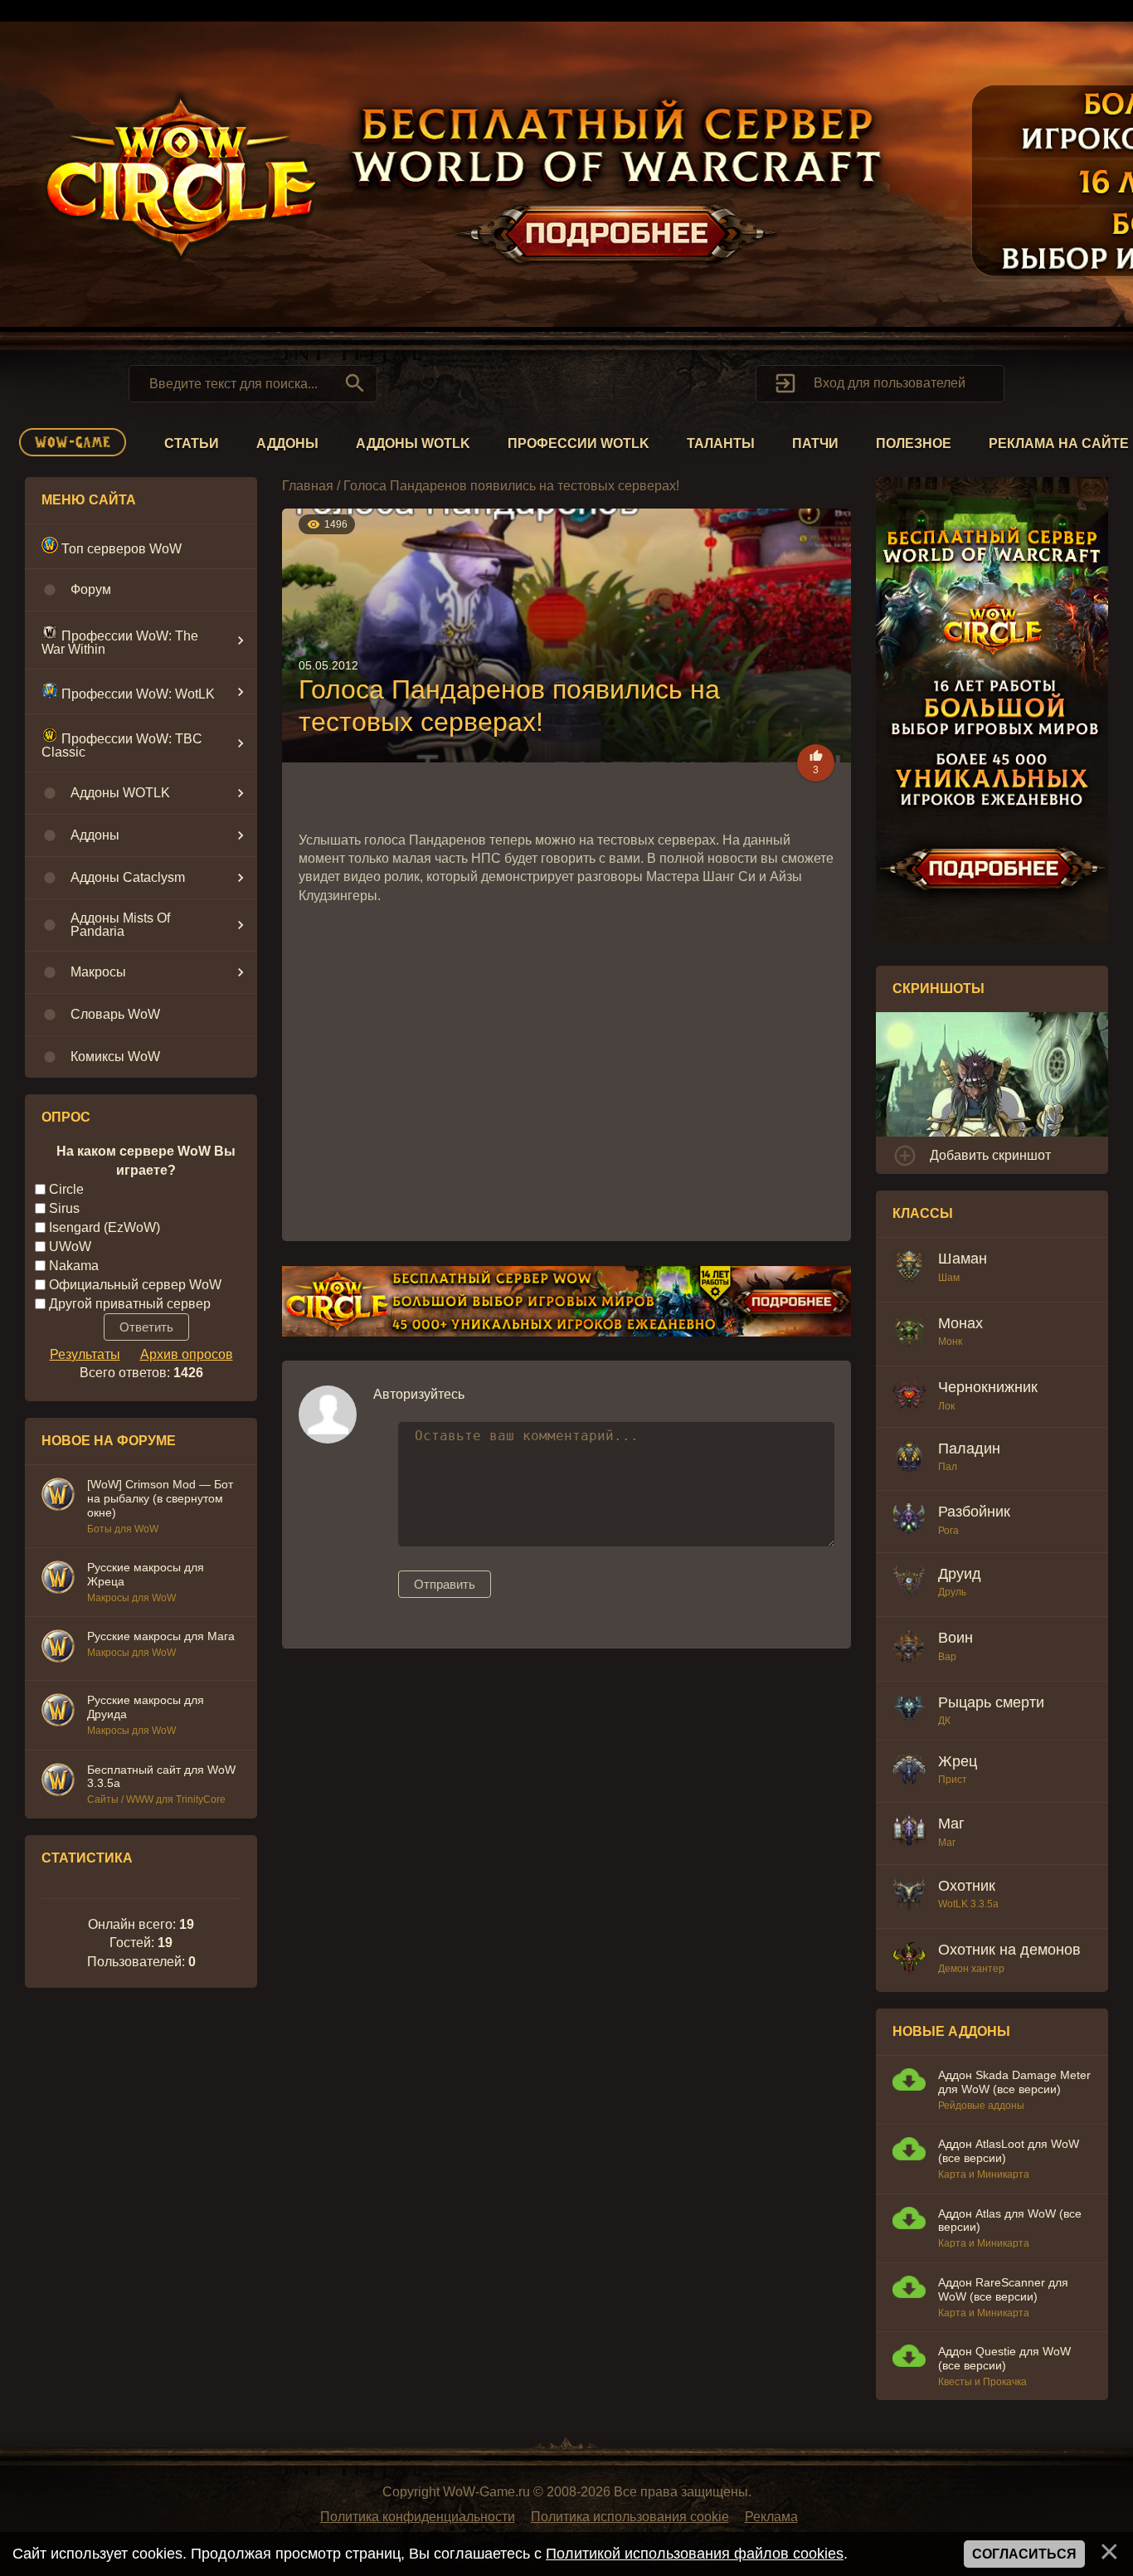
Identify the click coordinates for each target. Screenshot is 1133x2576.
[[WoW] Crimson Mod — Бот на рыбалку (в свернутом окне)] (58, 1497)
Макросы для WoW (131, 1598)
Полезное (914, 443)
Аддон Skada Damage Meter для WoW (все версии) (1014, 2082)
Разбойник (974, 1512)
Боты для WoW (123, 1529)
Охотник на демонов (1009, 1950)
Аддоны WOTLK (413, 443)
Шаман (963, 1259)
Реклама (771, 2517)
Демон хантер (971, 1969)
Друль (952, 1592)
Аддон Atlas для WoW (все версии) (1010, 2221)
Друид (960, 1574)
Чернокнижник (988, 1387)
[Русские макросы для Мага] (58, 1648)
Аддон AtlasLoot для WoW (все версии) (1009, 2151)
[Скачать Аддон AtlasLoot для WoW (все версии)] (909, 2151)
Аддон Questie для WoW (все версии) (1004, 2358)
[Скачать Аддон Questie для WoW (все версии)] (909, 2358)
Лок (946, 1406)
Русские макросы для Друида (146, 1707)
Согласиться (1024, 2554)
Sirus (64, 1208)
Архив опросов (187, 1354)
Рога (948, 1531)
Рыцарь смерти (991, 1702)
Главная (308, 486)
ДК (944, 1721)
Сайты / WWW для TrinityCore (156, 1799)
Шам (949, 1278)
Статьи (192, 443)
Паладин (969, 1449)
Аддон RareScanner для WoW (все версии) (1003, 2289)
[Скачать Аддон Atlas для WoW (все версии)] (909, 2221)
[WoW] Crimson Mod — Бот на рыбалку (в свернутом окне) (160, 1498)
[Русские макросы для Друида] (58, 1712)
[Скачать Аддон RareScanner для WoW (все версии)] (909, 2289)
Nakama (74, 1266)
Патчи (815, 443)
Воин (956, 1638)
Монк (950, 1342)
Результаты (85, 1354)
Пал (948, 1467)
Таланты (721, 443)
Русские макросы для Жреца (146, 1574)
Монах (960, 1323)
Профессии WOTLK (579, 443)
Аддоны (287, 443)
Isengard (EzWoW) (105, 1227)
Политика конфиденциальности (418, 2517)
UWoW (70, 1247)
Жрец (958, 1761)
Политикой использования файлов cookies (695, 2554)
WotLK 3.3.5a (968, 1904)
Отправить (445, 1584)
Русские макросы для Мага (161, 1636)
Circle (66, 1189)
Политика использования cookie (630, 2517)
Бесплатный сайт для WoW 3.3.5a (161, 1777)
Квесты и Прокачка (982, 2382)
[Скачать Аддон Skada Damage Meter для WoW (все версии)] (909, 2082)
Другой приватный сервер (130, 1303)
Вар (947, 1657)
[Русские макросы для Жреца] (58, 1580)
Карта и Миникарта (984, 2174)
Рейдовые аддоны (981, 2106)
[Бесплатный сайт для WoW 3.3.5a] (58, 1782)
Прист (953, 1780)
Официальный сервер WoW (135, 1285)
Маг (951, 1824)
